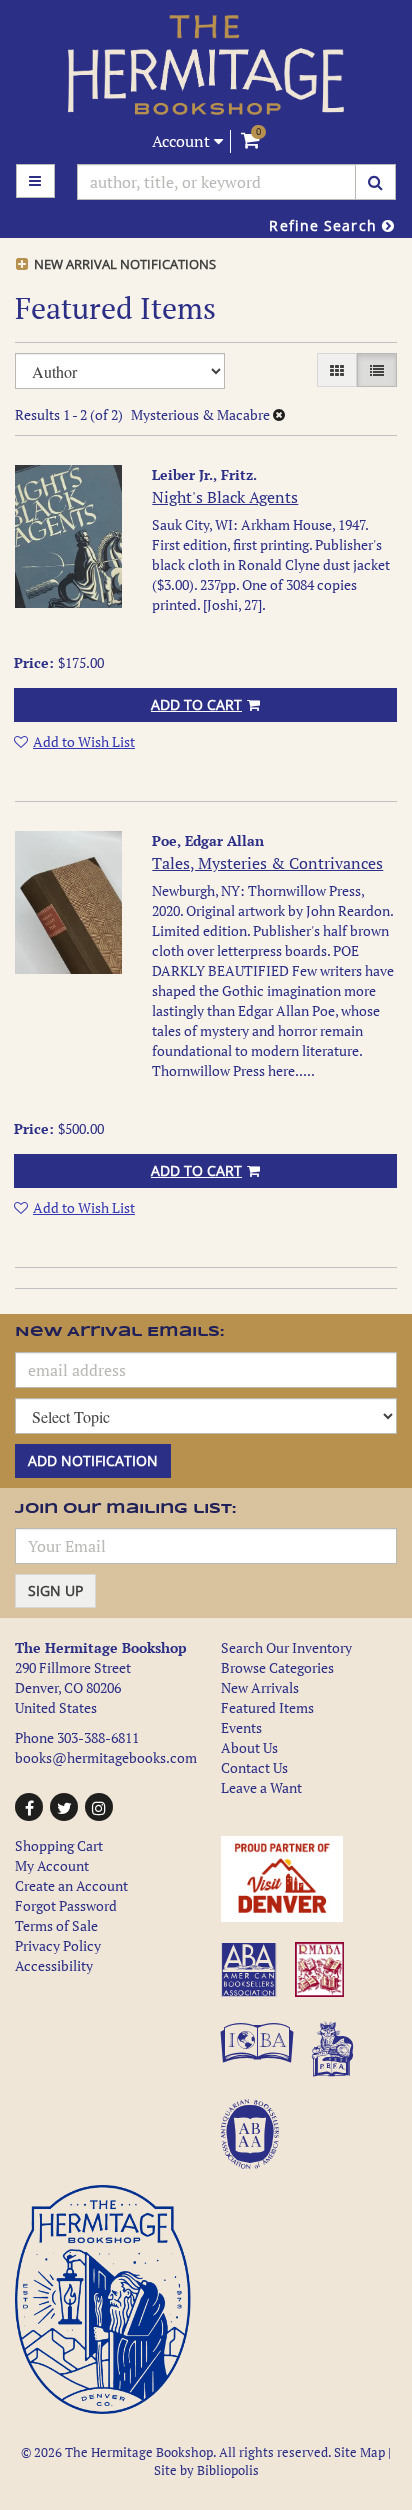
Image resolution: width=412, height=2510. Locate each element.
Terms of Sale (56, 1925)
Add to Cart (196, 704)
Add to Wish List (84, 741)
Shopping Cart (59, 1845)
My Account (52, 1865)
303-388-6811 (98, 1737)
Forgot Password (66, 1905)
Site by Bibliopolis (206, 2470)
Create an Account (71, 1885)
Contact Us (254, 1767)
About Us (249, 1747)
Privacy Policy (58, 1945)
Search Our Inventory (286, 1647)
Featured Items (267, 1707)
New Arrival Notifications (123, 264)
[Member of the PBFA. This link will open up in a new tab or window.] (335, 2059)
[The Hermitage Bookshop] (206, 65)
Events (241, 1727)
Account (183, 141)
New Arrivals (260, 1687)
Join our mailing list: (125, 1509)
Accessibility (54, 1965)
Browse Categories (277, 1667)
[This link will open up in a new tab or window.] (309, 1879)
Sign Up (55, 1590)
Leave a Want (261, 1787)
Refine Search (325, 225)
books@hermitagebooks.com (106, 1757)
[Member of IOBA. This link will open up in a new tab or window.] (260, 2059)
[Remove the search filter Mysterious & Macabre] (279, 414)
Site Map (359, 2452)
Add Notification (93, 1460)
